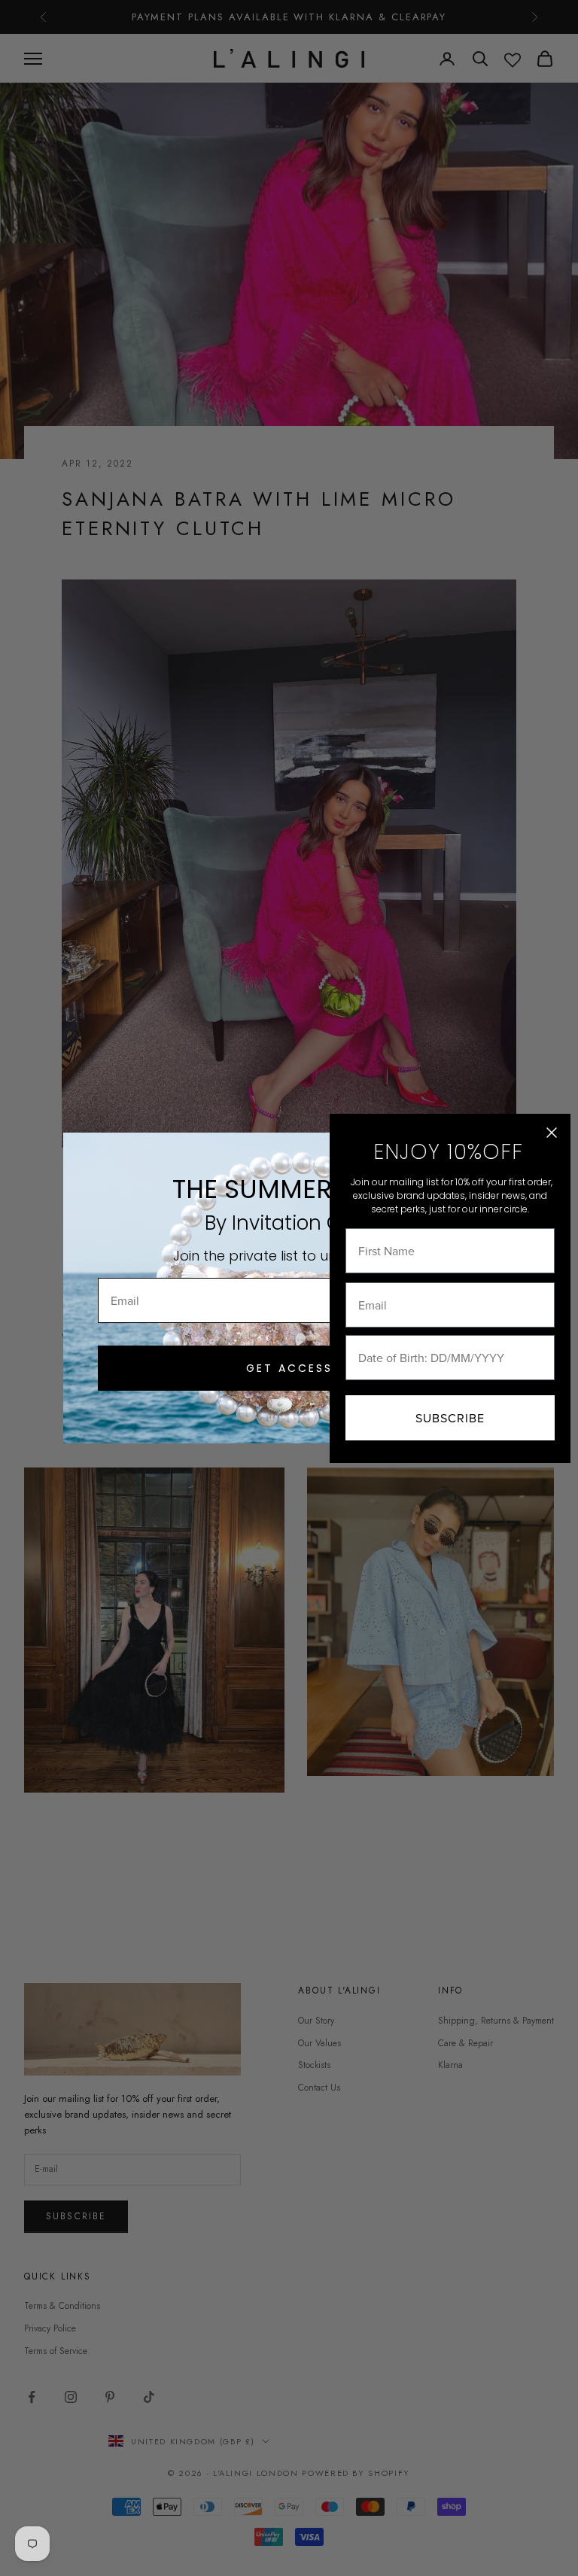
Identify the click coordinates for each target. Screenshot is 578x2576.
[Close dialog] (552, 1133)
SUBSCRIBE (450, 1418)
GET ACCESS (289, 1368)
